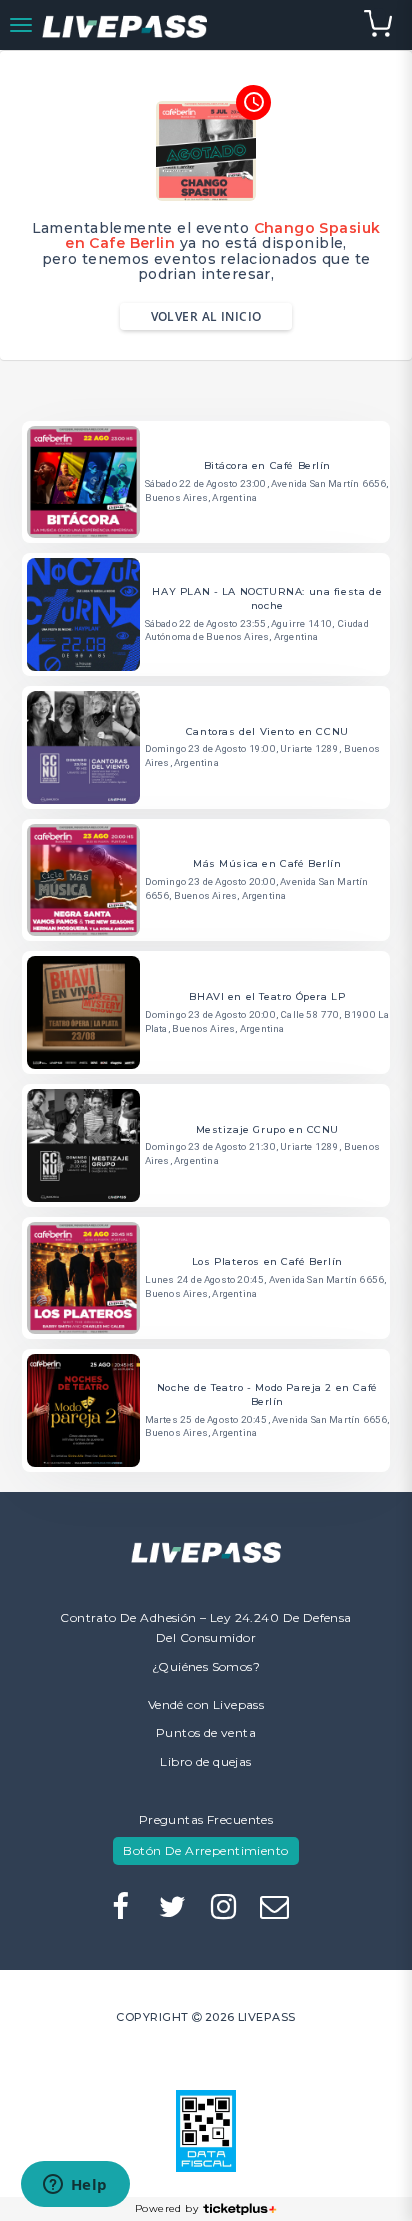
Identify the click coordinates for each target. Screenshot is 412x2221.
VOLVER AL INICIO (206, 316)
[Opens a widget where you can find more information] (75, 2186)
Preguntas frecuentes (206, 1819)
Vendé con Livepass (206, 1704)
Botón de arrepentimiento (205, 1850)
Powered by (166, 2208)
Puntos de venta (206, 1732)
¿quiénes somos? (206, 1666)
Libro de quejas (205, 1761)
